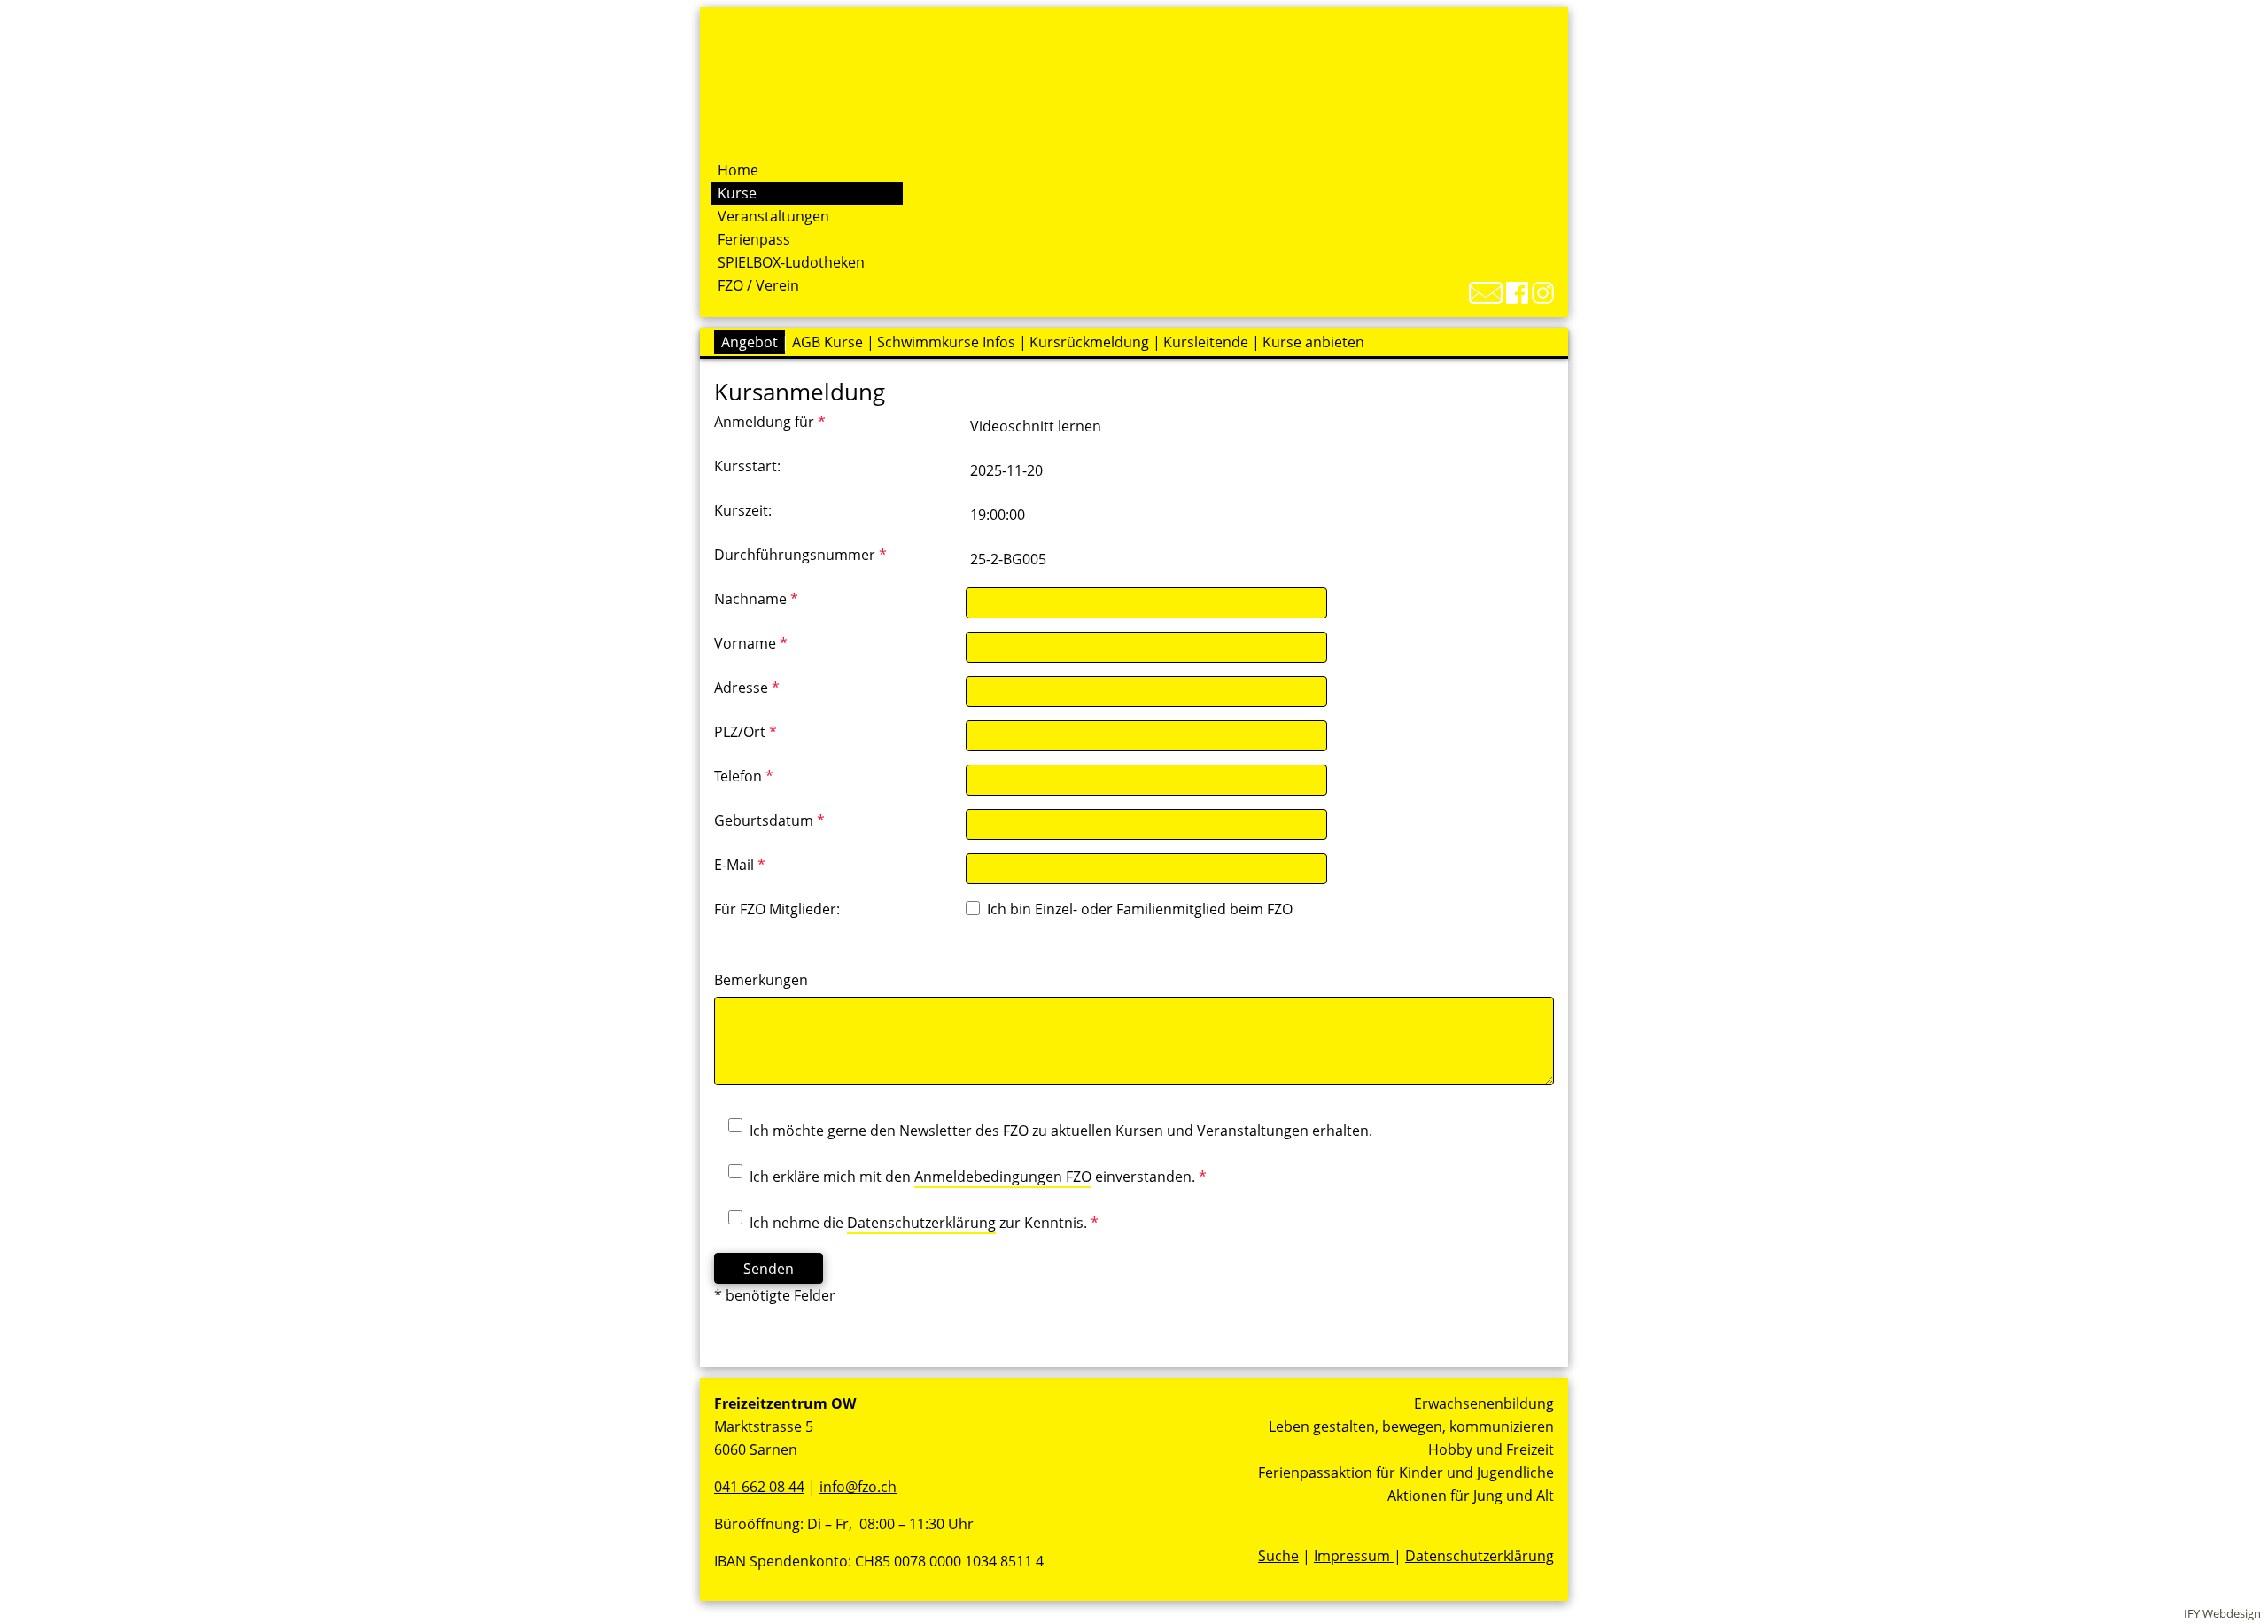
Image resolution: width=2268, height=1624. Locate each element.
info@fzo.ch (858, 1487)
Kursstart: (747, 466)
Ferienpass (754, 239)
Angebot (750, 342)
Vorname (751, 643)
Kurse (737, 193)
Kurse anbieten (1313, 342)
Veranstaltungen (773, 216)
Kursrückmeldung (1089, 342)
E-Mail (740, 865)
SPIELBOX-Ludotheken (791, 262)
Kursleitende (1206, 342)
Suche (1278, 1556)
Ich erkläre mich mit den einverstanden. (978, 1177)
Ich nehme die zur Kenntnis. (924, 1223)
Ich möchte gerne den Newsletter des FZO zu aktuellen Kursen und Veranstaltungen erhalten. (1061, 1131)
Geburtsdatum (769, 820)
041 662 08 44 (759, 1487)
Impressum (1354, 1556)
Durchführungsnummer (800, 555)
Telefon (744, 776)
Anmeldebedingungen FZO (1003, 1177)
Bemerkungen (761, 980)
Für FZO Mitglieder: (777, 909)
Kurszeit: (743, 510)
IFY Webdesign (2222, 1613)
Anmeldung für (770, 422)
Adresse (747, 688)
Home (738, 170)
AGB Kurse (827, 342)
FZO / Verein (758, 285)
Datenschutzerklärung (921, 1223)
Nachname (756, 599)
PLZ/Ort (746, 732)
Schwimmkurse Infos (946, 342)
